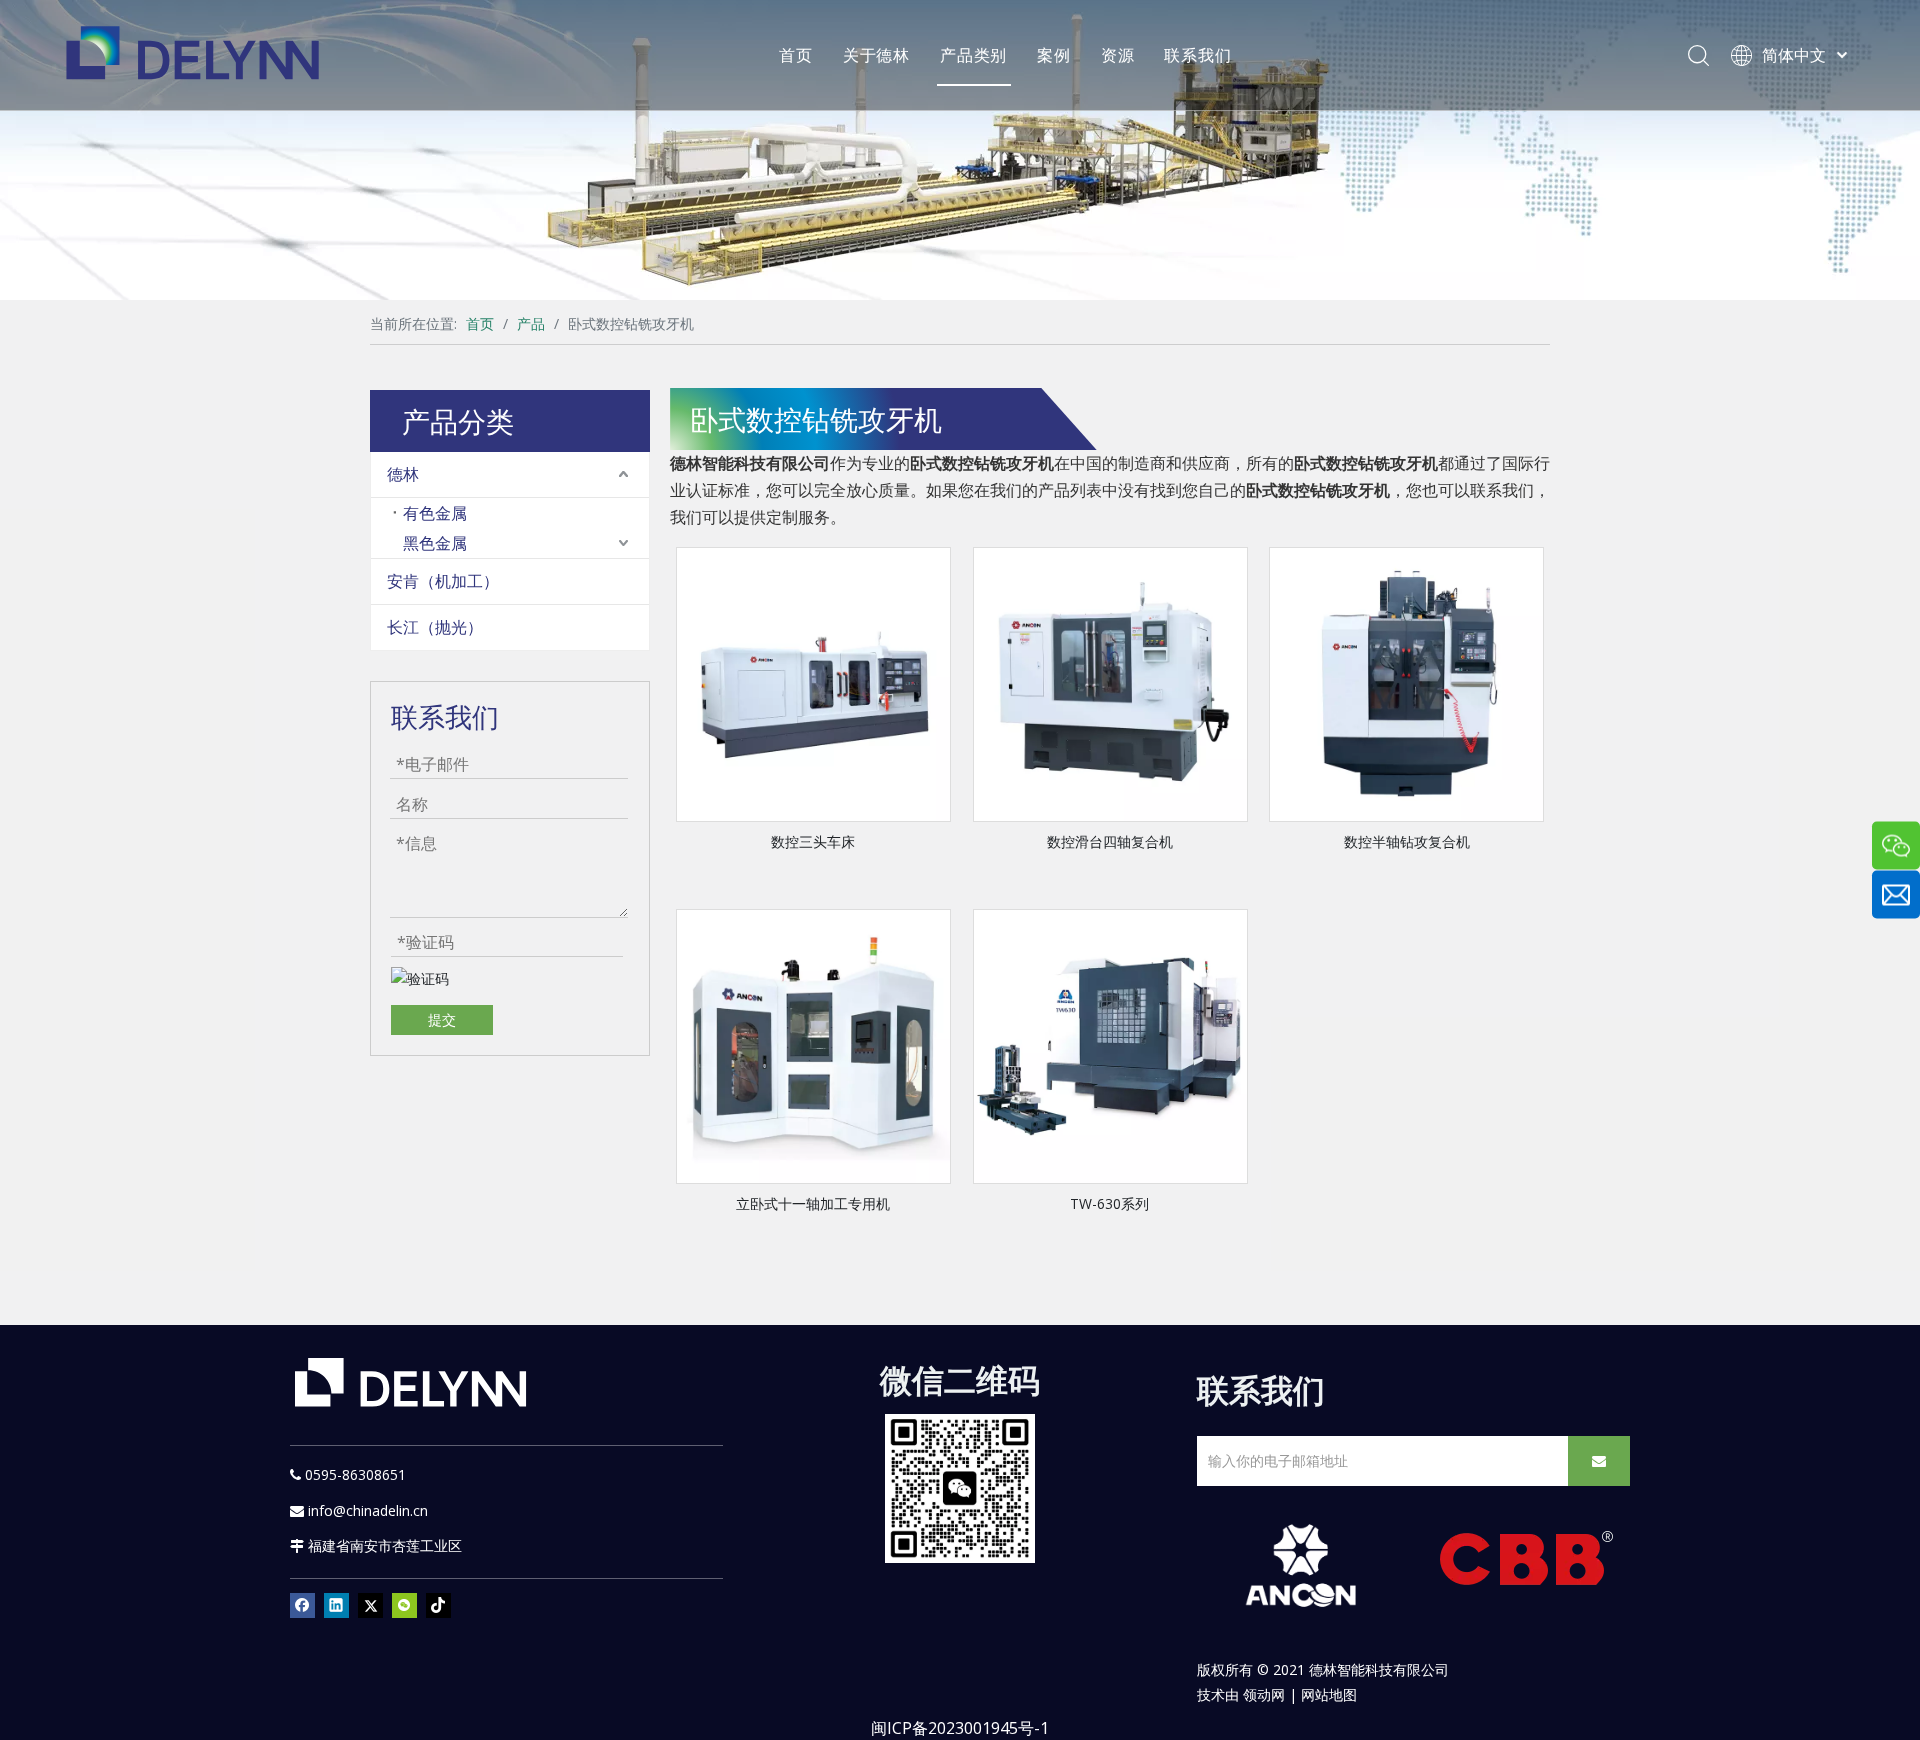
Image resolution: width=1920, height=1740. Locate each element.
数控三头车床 (813, 841)
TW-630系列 (1109, 1203)
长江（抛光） (435, 627)
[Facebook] (302, 1605)
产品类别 (973, 55)
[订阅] (1599, 1461)
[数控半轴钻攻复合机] (1406, 682)
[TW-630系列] (1110, 1044)
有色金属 (435, 513)
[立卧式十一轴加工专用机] (813, 1044)
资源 (1118, 55)
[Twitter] (370, 1605)
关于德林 (876, 55)
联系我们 (1197, 55)
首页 (796, 55)
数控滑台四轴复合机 (1110, 841)
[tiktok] (438, 1605)
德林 (403, 474)
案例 (1054, 55)
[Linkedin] (336, 1605)
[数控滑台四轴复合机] (1110, 682)
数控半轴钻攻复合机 (1407, 841)
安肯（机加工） (443, 581)
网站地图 (1329, 1694)
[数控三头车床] (813, 682)
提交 (442, 1019)
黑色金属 (435, 543)
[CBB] (1527, 1563)
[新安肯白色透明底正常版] (1300, 1566)
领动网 (1264, 1694)
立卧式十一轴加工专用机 (813, 1203)
